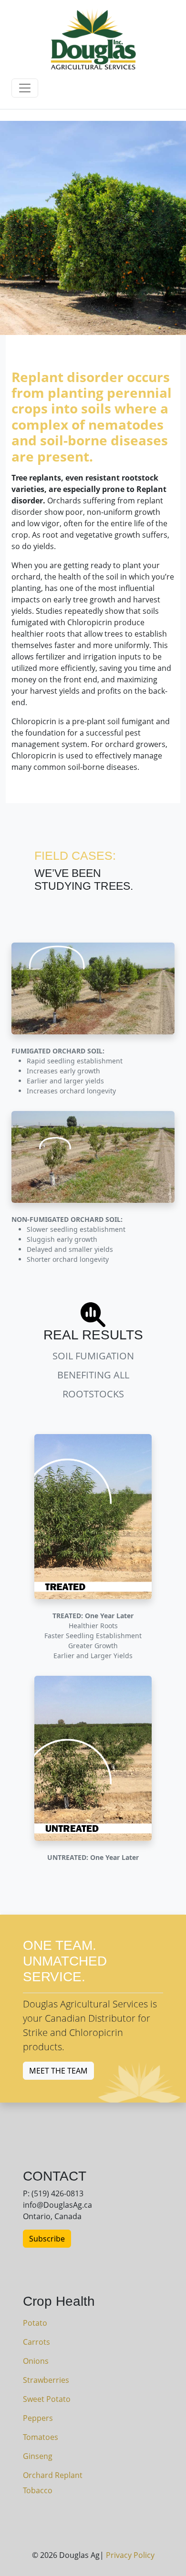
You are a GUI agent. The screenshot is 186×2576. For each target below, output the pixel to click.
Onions (36, 2361)
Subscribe (47, 2239)
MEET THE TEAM (58, 2071)
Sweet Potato (47, 2399)
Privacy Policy (130, 2555)
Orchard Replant (53, 2475)
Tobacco (38, 2490)
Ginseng (38, 2456)
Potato (35, 2323)
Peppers (38, 2418)
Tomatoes (41, 2437)
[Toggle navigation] (25, 88)
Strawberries (46, 2380)
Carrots (36, 2342)
